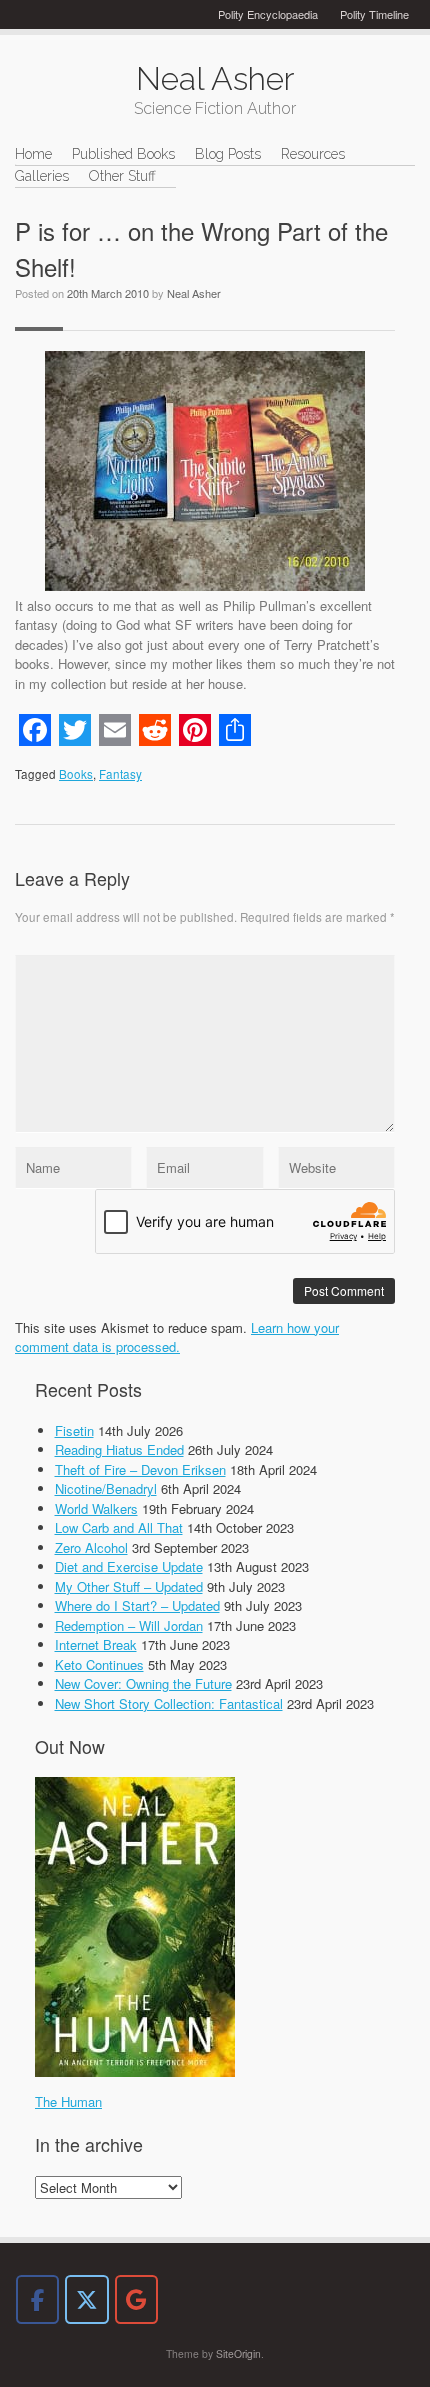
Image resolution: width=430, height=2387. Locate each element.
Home (33, 154)
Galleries (42, 176)
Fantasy (120, 774)
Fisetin (74, 1430)
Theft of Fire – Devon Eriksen (140, 1469)
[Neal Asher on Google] (136, 2299)
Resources (313, 154)
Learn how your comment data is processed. (177, 1337)
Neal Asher (194, 293)
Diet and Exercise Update (129, 1566)
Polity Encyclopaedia (268, 14)
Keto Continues (99, 1664)
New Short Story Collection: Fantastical (169, 1703)
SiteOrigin (238, 2353)
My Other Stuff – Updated (129, 1586)
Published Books (123, 154)
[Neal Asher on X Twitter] (86, 2299)
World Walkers (96, 1508)
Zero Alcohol (91, 1547)
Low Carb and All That (119, 1527)
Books (76, 774)
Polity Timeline (374, 14)
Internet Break (96, 1644)
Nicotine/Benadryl (106, 1488)
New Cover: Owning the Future (143, 1683)
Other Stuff (122, 176)
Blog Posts (228, 154)
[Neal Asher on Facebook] (37, 2299)
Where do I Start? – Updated (137, 1605)
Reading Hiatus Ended (119, 1449)
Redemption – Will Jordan (129, 1625)
